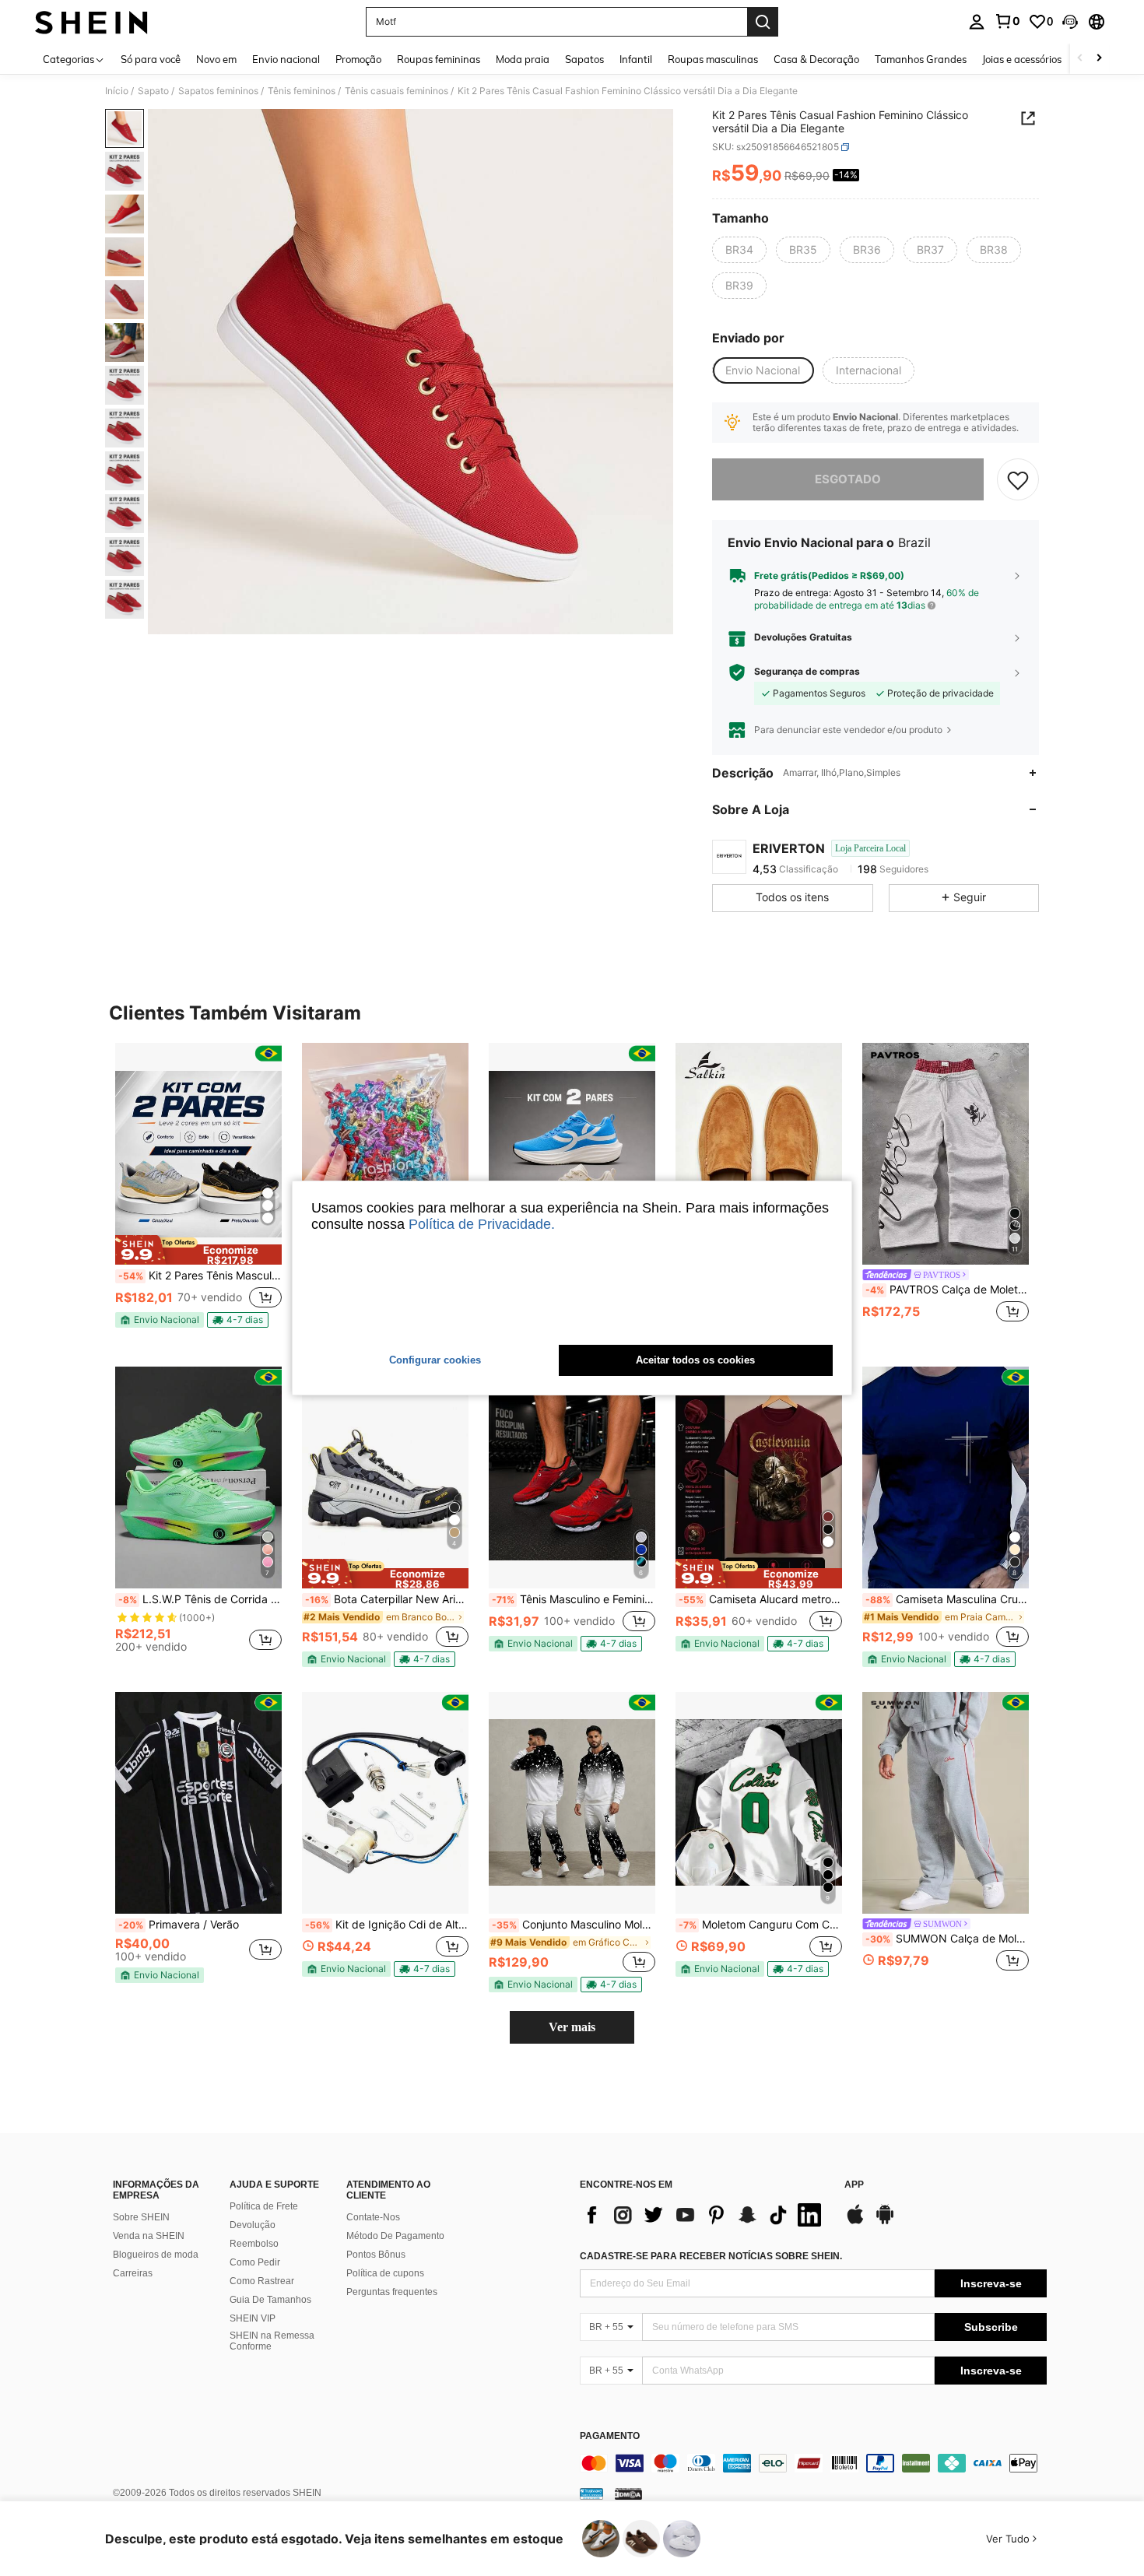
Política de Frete (264, 2206)
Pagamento (610, 2436)
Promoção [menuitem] (358, 59)
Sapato (153, 91)
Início (117, 91)
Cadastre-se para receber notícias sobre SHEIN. (711, 2256)
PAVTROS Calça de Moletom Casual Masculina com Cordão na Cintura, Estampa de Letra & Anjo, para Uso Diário (947, 1290)
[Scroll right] (1099, 59)
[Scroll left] (1080, 59)
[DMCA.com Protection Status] (628, 2494)
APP (854, 2185)
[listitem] (198, 1192)
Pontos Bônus (376, 2255)
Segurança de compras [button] (807, 672)
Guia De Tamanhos (270, 2300)
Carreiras (133, 2273)
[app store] (855, 2222)
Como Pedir (255, 2262)
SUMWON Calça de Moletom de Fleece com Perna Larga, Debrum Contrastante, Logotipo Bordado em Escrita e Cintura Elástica (947, 1939)
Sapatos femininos (218, 91)
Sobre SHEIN (141, 2217)
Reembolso (254, 2244)
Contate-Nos (373, 2217)
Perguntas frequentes (392, 2292)
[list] (704, 2215)
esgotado (848, 479)
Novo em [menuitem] (216, 59)
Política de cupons (385, 2273)
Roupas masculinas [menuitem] (713, 59)
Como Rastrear (262, 2281)
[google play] (885, 2222)
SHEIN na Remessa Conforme (272, 2341)
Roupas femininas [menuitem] (439, 59)
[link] (1007, 21)
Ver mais (572, 2027)
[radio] (739, 250)
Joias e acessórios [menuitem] (1022, 59)
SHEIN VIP (253, 2318)
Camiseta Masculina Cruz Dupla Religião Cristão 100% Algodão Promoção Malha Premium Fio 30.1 (947, 1599)
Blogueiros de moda (156, 2255)
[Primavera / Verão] (198, 1803)
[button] (1070, 22)
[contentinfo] (813, 2463)
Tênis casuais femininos (397, 91)
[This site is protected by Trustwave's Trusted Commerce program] (591, 2494)
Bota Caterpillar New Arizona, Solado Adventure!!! (387, 1599)
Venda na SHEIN (149, 2236)
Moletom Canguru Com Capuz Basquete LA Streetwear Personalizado (760, 1925)
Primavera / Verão (179, 1925)
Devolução (253, 2225)
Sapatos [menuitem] (584, 59)
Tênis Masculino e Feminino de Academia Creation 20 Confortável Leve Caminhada (574, 1599)
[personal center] (977, 22)
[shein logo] (91, 22)
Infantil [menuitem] (636, 59)
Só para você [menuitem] (151, 59)
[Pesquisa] (763, 22)
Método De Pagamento (395, 2236)
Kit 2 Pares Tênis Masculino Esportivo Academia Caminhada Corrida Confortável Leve (200, 1276)
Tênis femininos (302, 91)
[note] (198, 1250)
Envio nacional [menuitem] (286, 59)
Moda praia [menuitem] (523, 59)
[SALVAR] (1018, 479)
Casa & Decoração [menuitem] (816, 59)
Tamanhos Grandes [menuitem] (921, 59)
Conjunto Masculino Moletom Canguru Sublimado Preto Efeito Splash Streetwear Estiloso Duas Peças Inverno (574, 1925)
